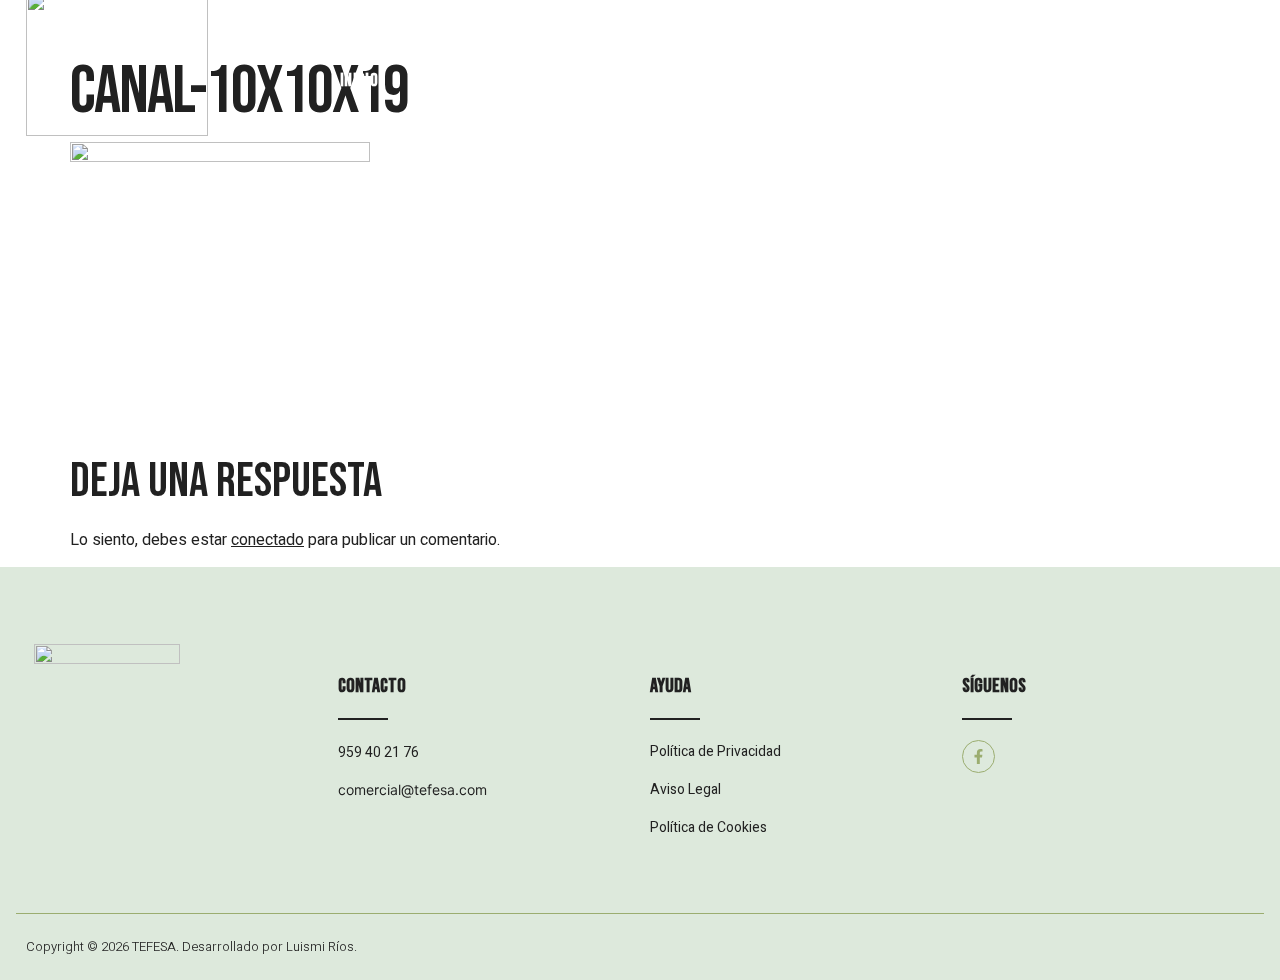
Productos (583, 80)
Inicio (359, 80)
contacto (1024, 80)
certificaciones (882, 80)
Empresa (462, 80)
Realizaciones (724, 80)
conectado (267, 540)
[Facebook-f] (978, 756)
